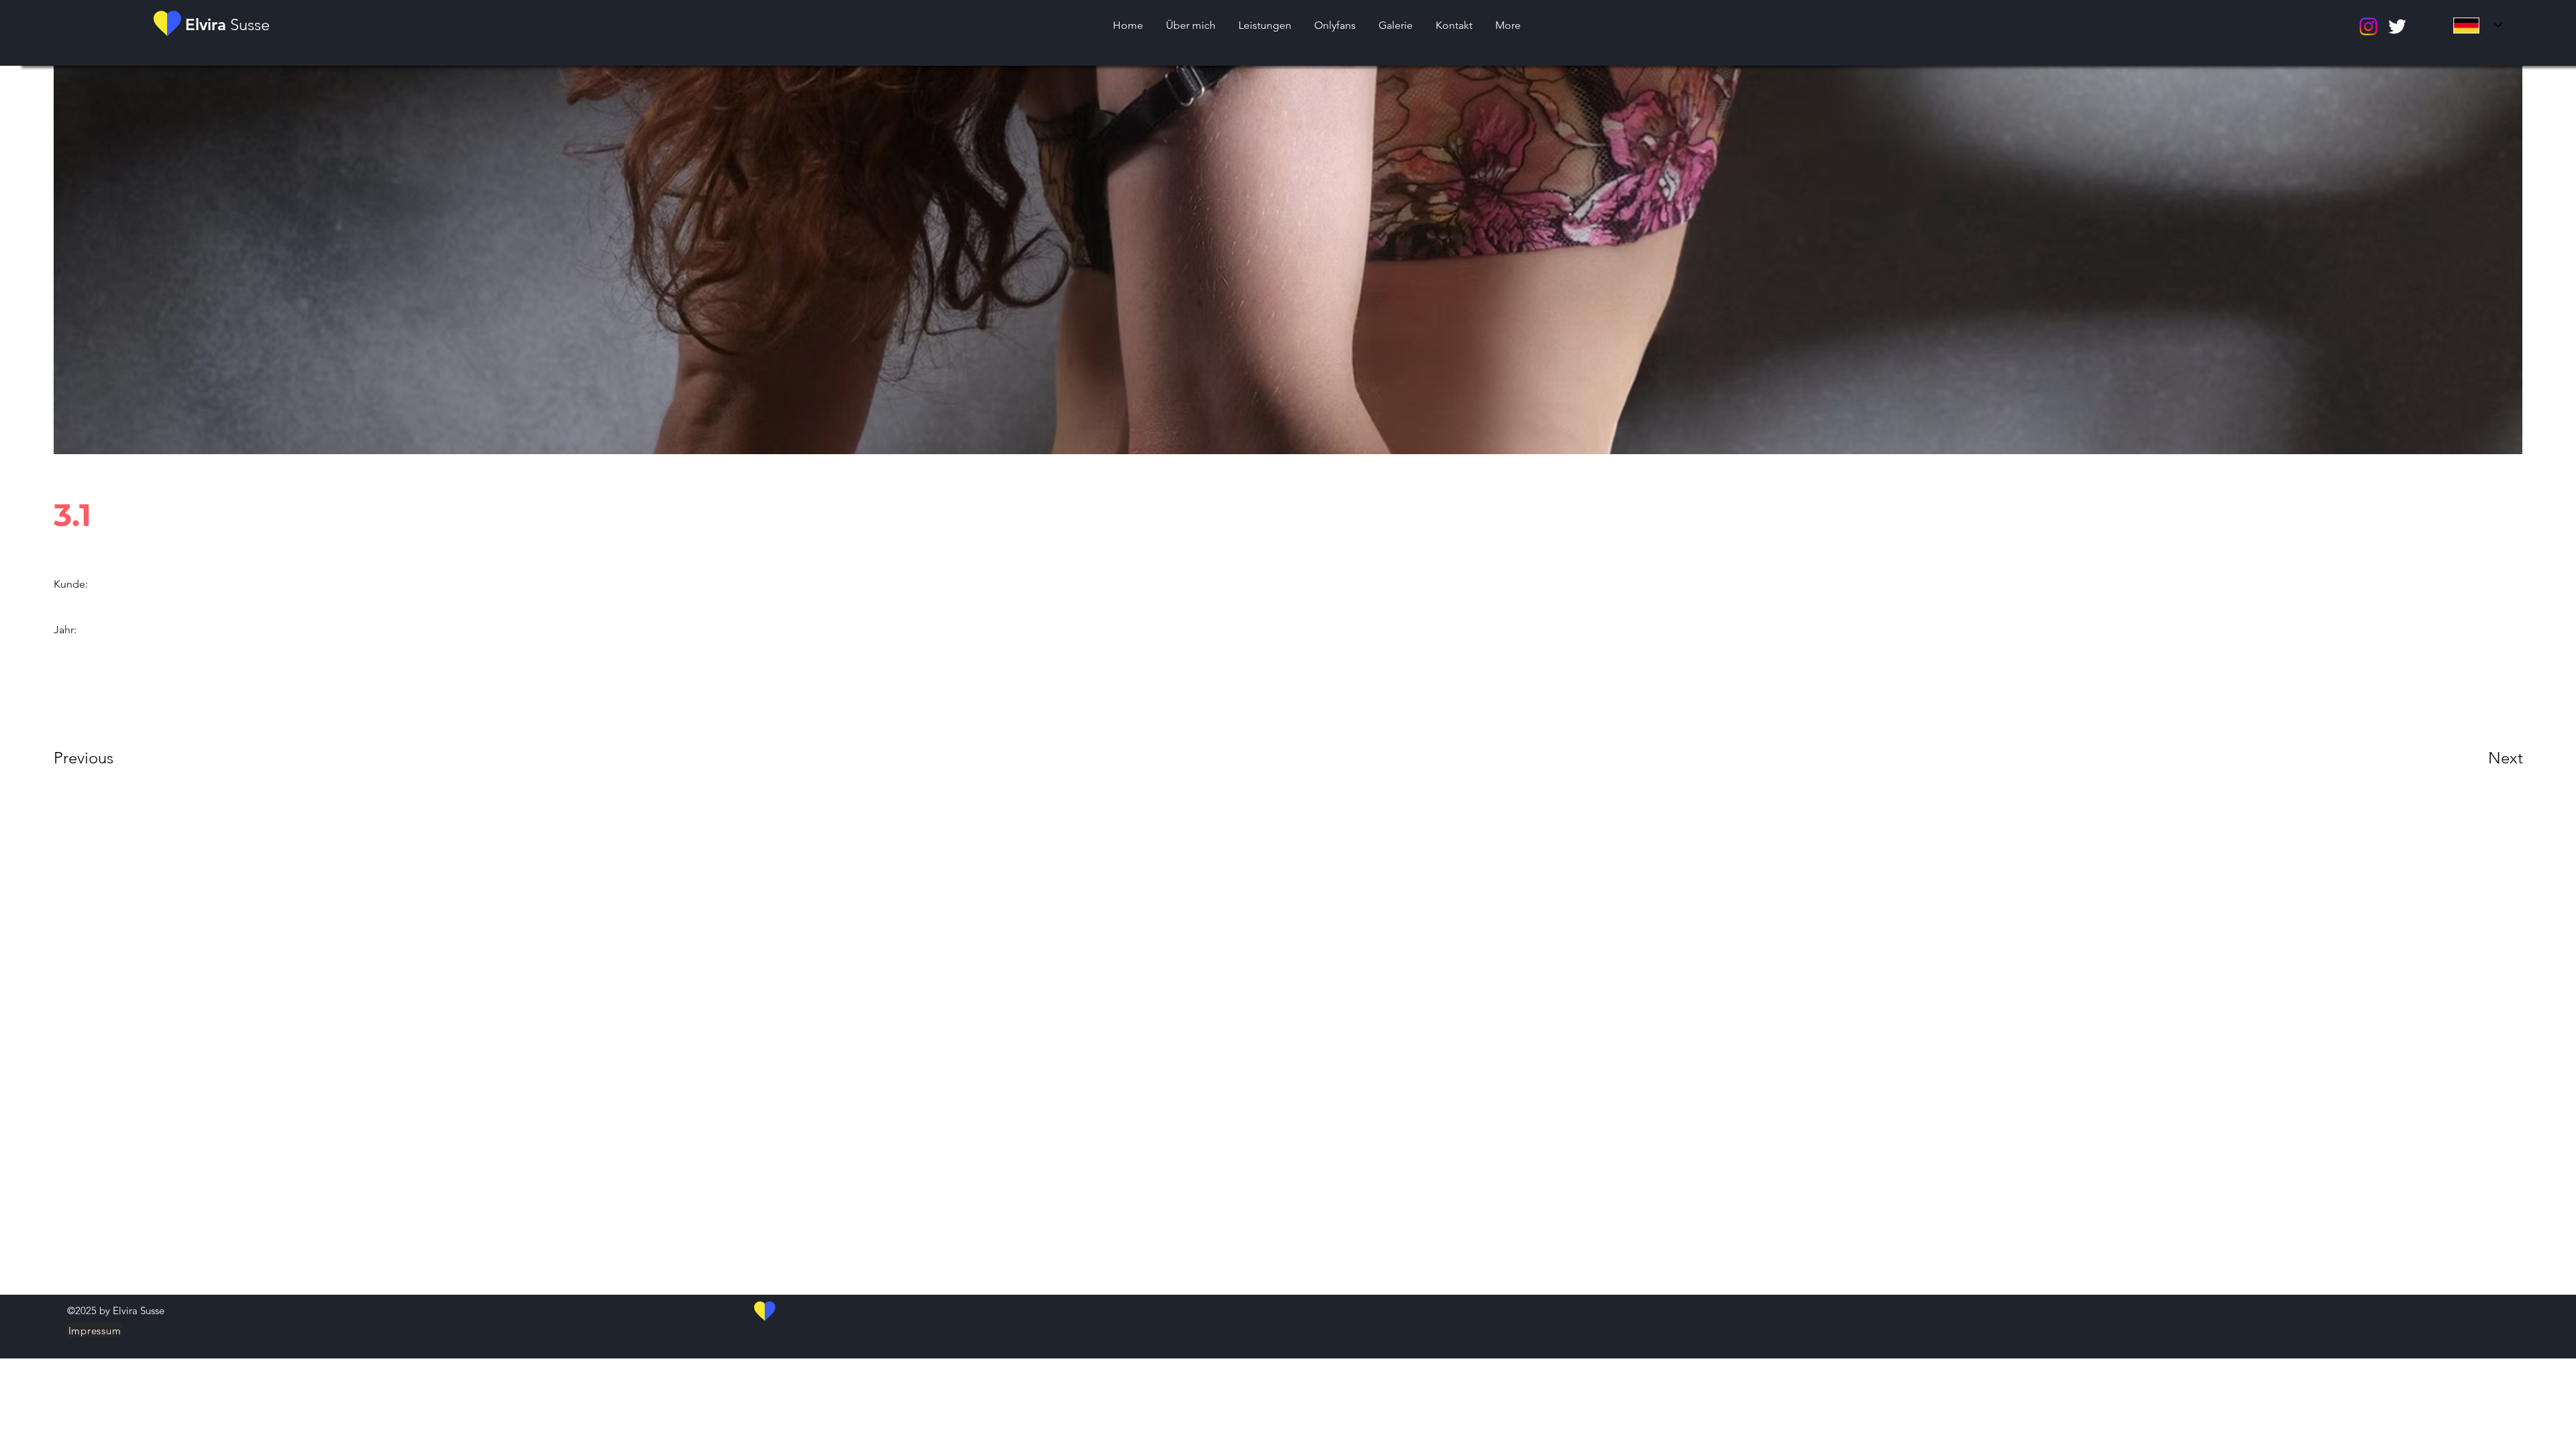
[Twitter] (2397, 26)
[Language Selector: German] (2478, 25)
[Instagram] (2368, 26)
